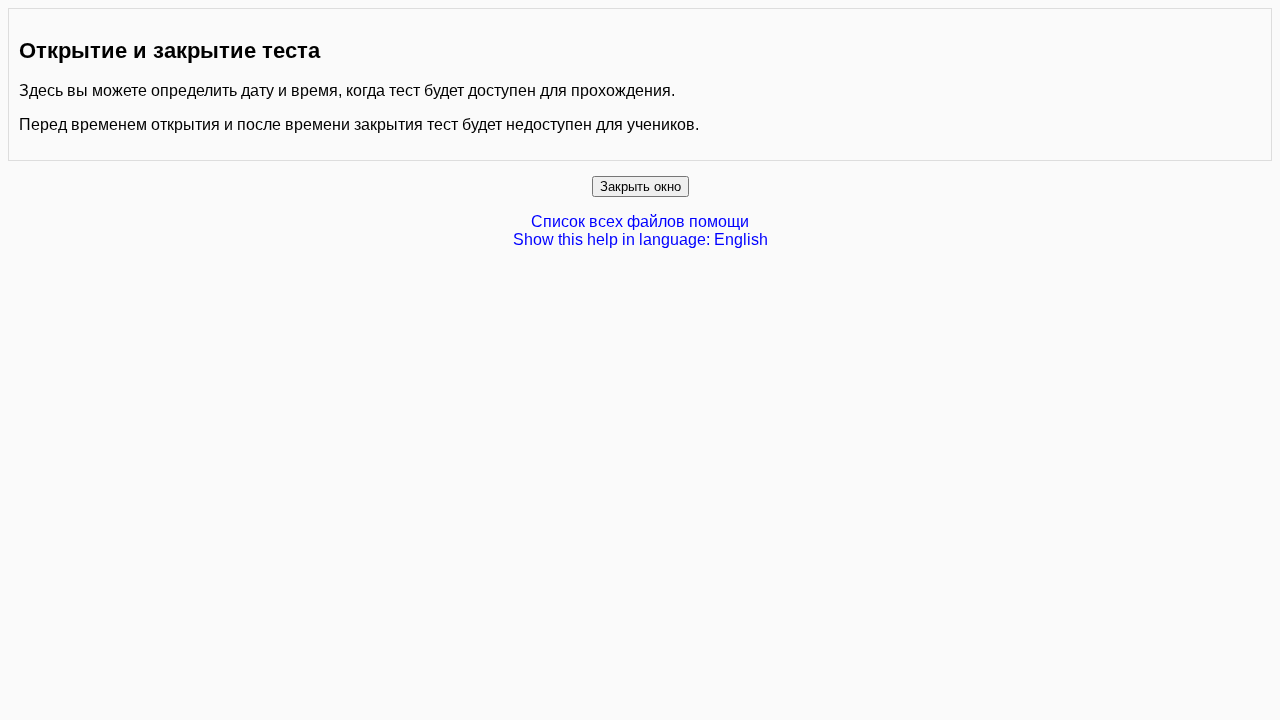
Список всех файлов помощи (640, 221)
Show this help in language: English (640, 239)
